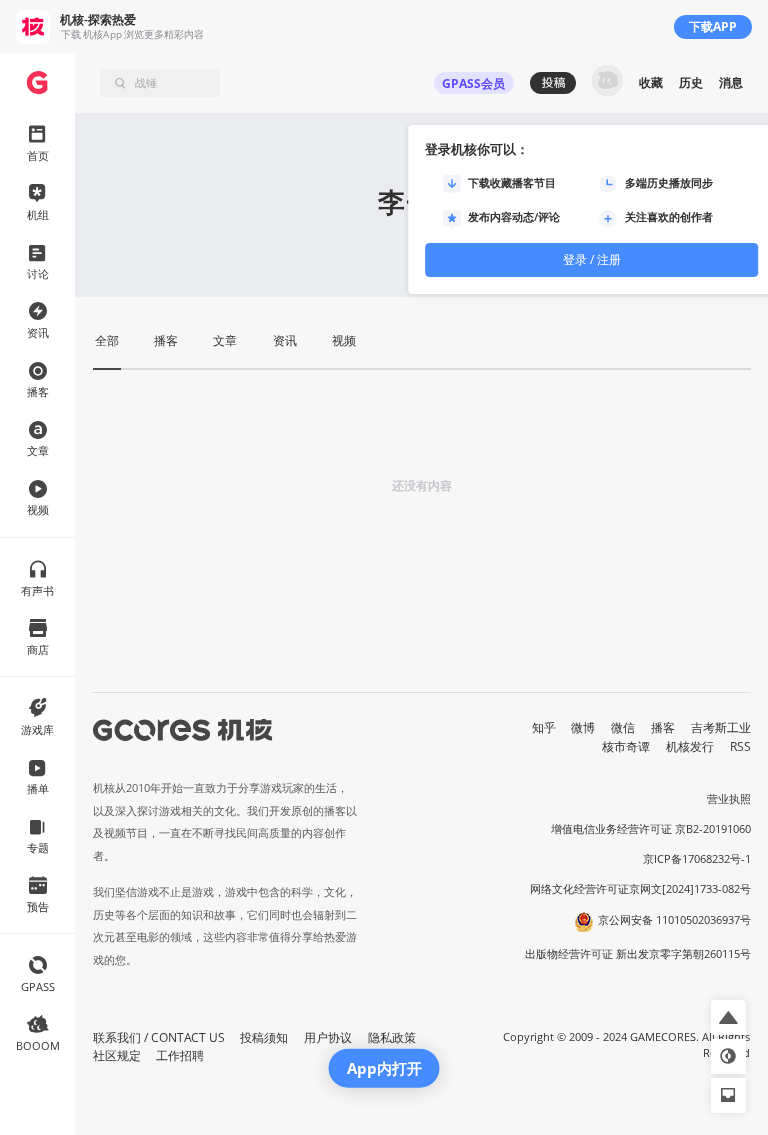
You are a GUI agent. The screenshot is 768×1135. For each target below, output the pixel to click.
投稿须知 (264, 1037)
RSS (740, 746)
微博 (583, 727)
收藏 (651, 82)
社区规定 (117, 1055)
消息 (731, 82)
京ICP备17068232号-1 (697, 859)
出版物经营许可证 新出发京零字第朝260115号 (638, 954)
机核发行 (690, 746)
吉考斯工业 (721, 727)
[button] (728, 1017)
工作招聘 (180, 1055)
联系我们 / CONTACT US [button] (159, 1037)
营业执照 (729, 799)
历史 (691, 82)
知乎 (544, 727)
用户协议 (328, 1037)
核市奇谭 (626, 746)
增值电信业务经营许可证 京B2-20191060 (651, 829)
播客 (663, 727)
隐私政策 (392, 1037)
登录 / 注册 (592, 259)
